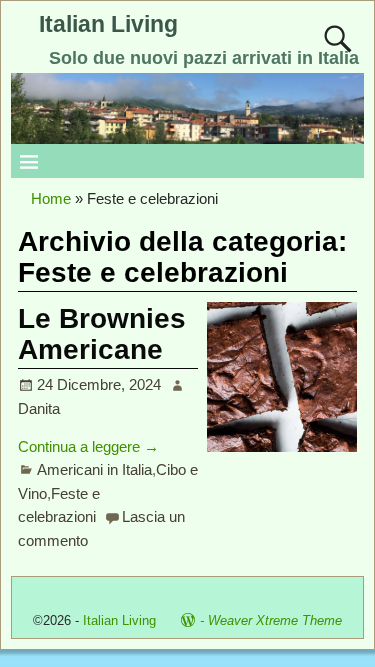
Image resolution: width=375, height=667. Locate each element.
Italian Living (108, 24)
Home (51, 198)
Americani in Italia (94, 469)
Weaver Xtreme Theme (275, 620)
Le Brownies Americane (102, 334)
